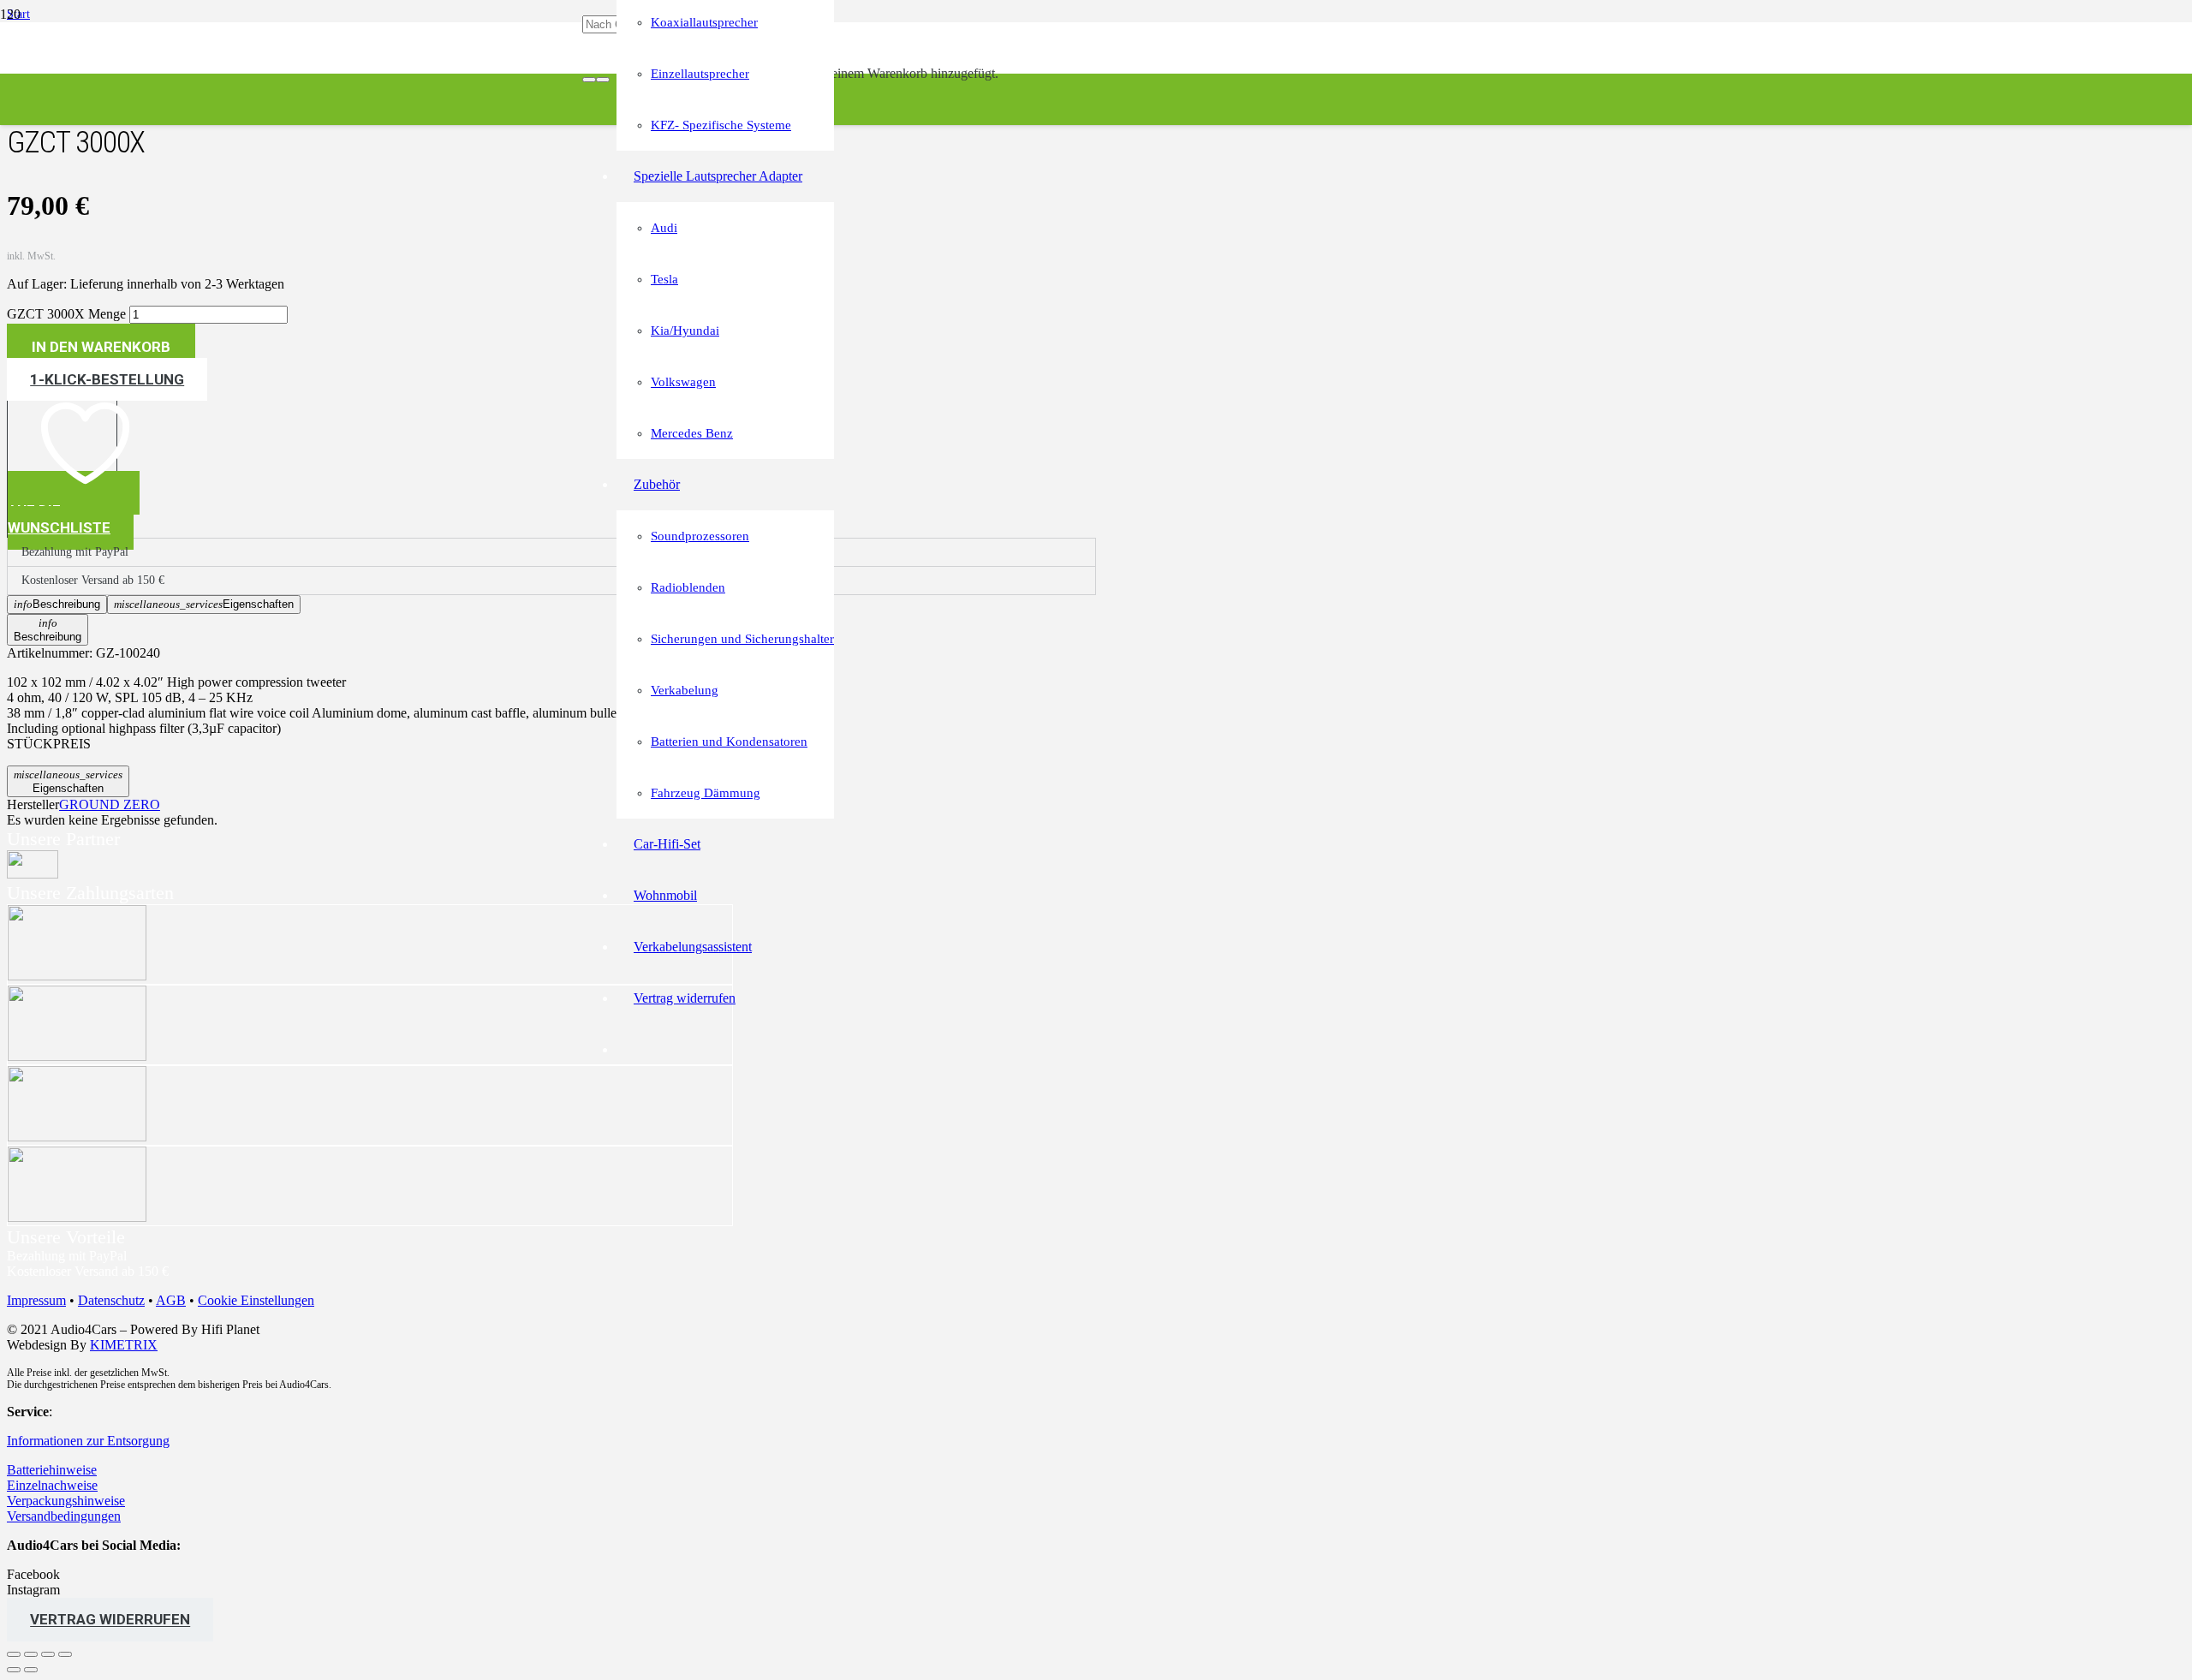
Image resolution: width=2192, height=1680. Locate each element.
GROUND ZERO (110, 804)
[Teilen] (48, 1654)
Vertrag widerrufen (110, 1620)
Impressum (36, 1300)
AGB (171, 1300)
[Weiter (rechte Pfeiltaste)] (31, 1670)
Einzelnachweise (52, 1485)
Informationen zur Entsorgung (88, 1441)
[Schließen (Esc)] (65, 1654)
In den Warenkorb (101, 347)
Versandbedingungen (64, 1516)
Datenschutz (111, 1300)
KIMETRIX (124, 1345)
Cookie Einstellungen (256, 1300)
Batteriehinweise (52, 1470)
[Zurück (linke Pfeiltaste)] (14, 1670)
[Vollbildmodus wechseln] (31, 1654)
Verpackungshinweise (66, 1501)
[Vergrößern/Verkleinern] (14, 1654)
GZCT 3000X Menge (66, 314)
